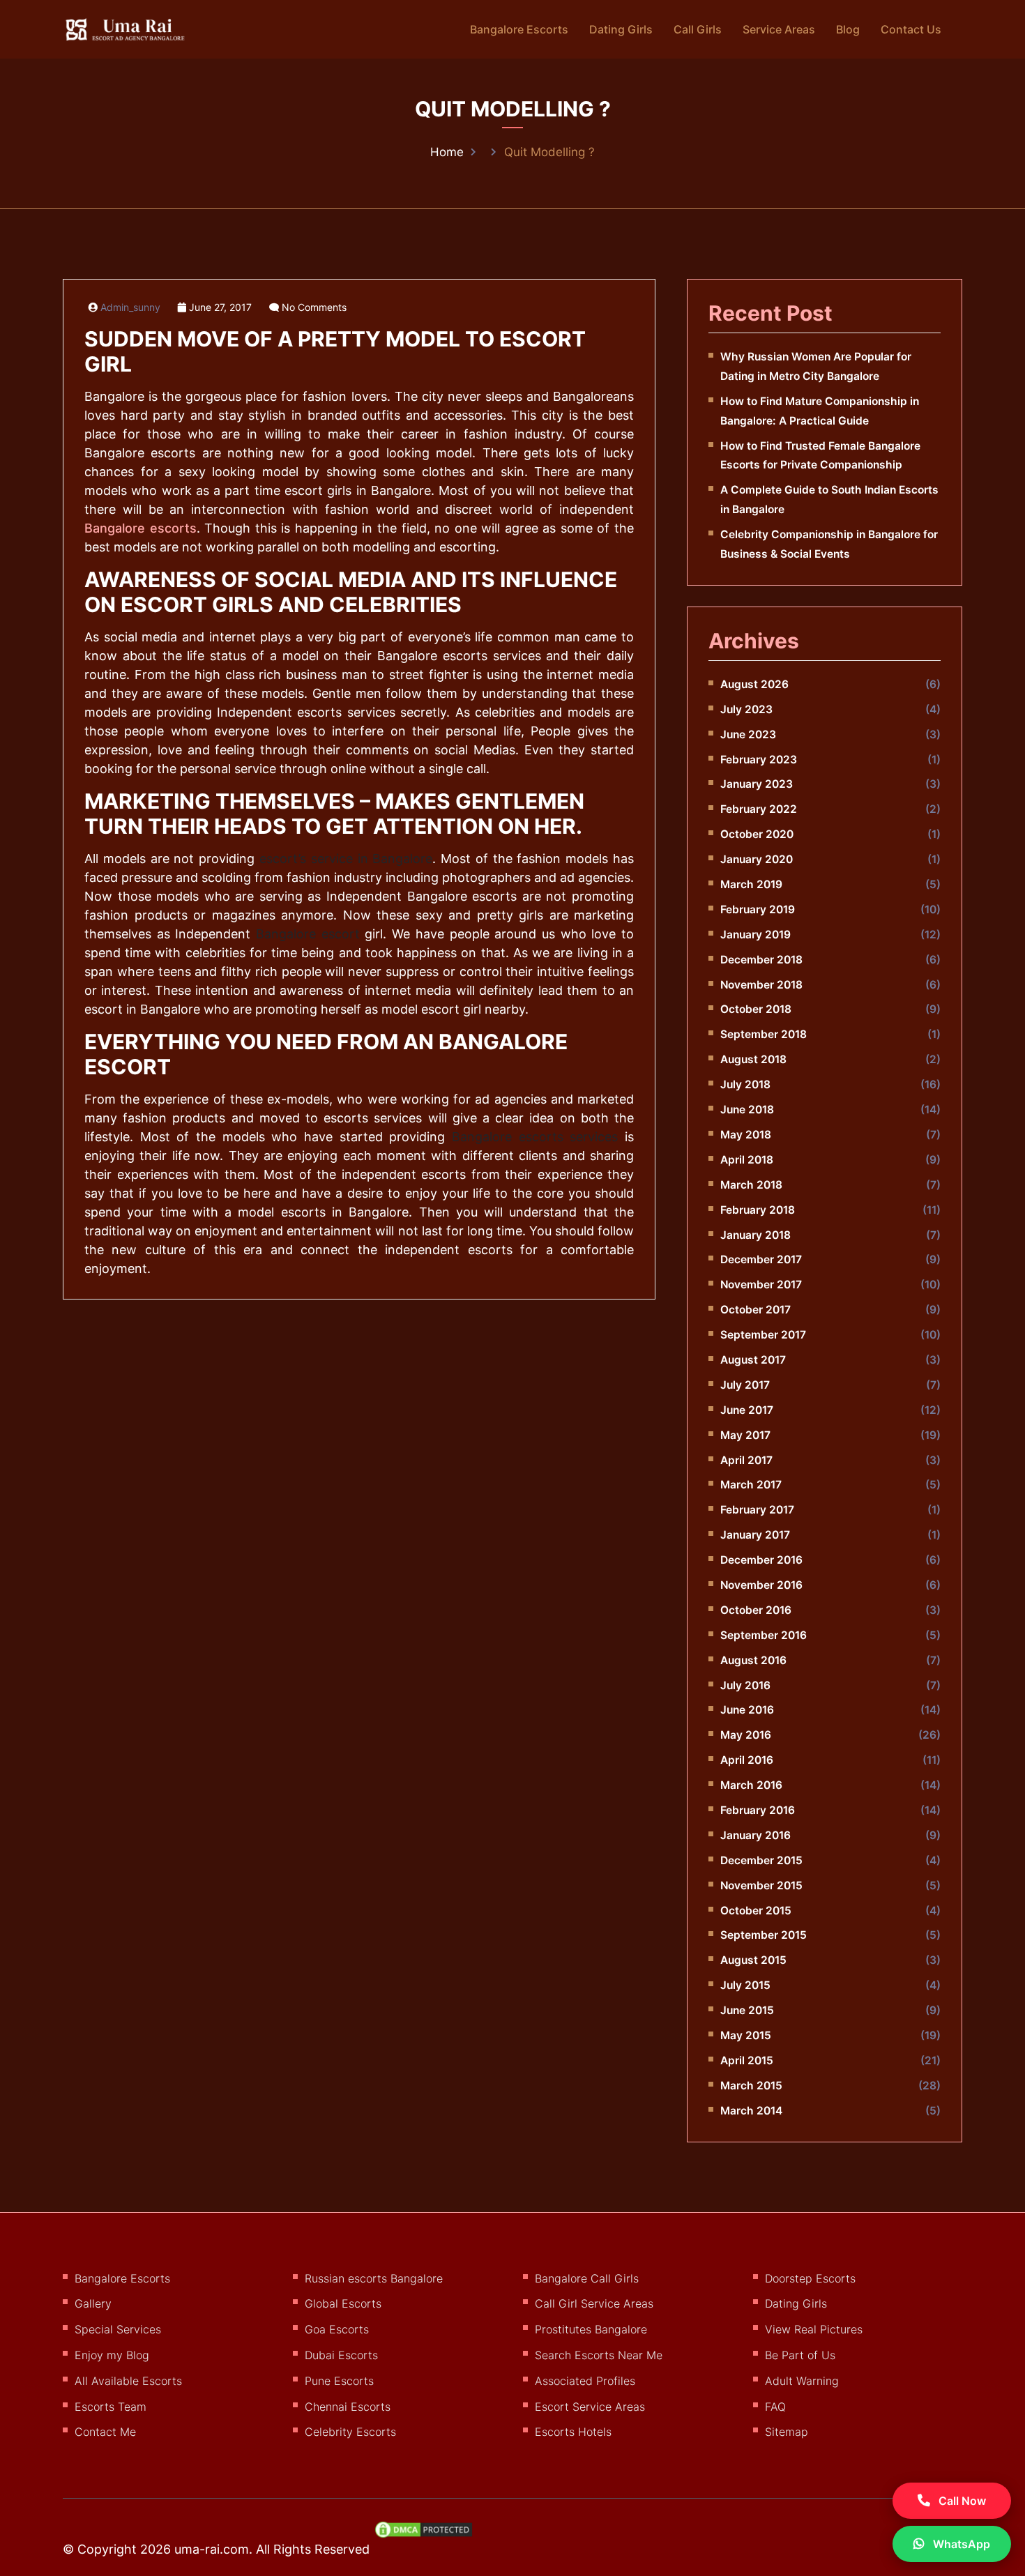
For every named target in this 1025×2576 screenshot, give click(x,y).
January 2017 (755, 1535)
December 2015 (761, 1860)
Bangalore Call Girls (587, 2278)
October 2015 (756, 1911)
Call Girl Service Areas (594, 2303)
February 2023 (759, 760)
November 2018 (761, 985)
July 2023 (746, 709)
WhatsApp (960, 2544)
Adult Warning (802, 2381)
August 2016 (753, 1660)
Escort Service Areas (590, 2407)
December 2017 (761, 1259)
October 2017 (756, 1310)
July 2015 (745, 1985)
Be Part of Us (800, 2355)
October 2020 (757, 834)
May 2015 (746, 2035)
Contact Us (911, 29)
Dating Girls (621, 29)
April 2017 (746, 1460)
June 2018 (747, 1110)
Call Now (961, 2501)
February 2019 (758, 909)
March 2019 (751, 884)
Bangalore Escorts (519, 29)
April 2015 (747, 2060)
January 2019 (756, 935)
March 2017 (751, 1485)
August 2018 (753, 1059)
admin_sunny (130, 307)
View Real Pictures (814, 2329)
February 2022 (759, 809)
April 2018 (747, 1160)
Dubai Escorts (341, 2355)
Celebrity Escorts (350, 2432)
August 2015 (753, 1960)
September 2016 (764, 1635)
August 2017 (753, 1360)
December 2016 (761, 1560)
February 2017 (757, 1510)
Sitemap (787, 2432)
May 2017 (745, 1435)
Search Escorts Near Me (599, 2355)
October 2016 (756, 1610)
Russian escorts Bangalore (374, 2278)
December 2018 (761, 960)
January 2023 (757, 784)
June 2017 (747, 1410)
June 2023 (748, 734)
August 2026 (754, 684)
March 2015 (751, 2086)
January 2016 (756, 1835)
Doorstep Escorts (810, 2278)
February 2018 (758, 1210)
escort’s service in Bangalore (346, 859)
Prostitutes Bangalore (591, 2329)
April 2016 (747, 1760)
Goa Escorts (337, 2329)
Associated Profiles (585, 2381)
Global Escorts (343, 2303)
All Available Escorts (128, 2381)
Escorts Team (111, 2407)
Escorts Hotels (573, 2432)
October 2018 (756, 1009)
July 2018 (745, 1084)
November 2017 (761, 1285)
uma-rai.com (212, 2549)
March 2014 (751, 2111)
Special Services (118, 2329)
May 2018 (746, 1135)
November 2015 (761, 1885)
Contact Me (105, 2432)
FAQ (775, 2407)
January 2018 (756, 1235)
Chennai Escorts (348, 2407)
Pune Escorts (339, 2381)
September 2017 (763, 1335)
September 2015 (764, 1935)
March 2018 (751, 1185)
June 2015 (747, 2010)
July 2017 (745, 1385)
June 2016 (747, 1710)
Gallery (93, 2303)
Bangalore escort (308, 934)
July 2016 (745, 1685)
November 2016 (761, 1585)
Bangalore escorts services (535, 1137)
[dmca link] (431, 2535)
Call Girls (698, 29)
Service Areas (779, 29)
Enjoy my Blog (112, 2355)
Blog (848, 29)
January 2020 (757, 859)
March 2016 (751, 1785)
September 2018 (764, 1034)
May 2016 (746, 1735)
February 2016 (758, 1810)
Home (447, 152)
